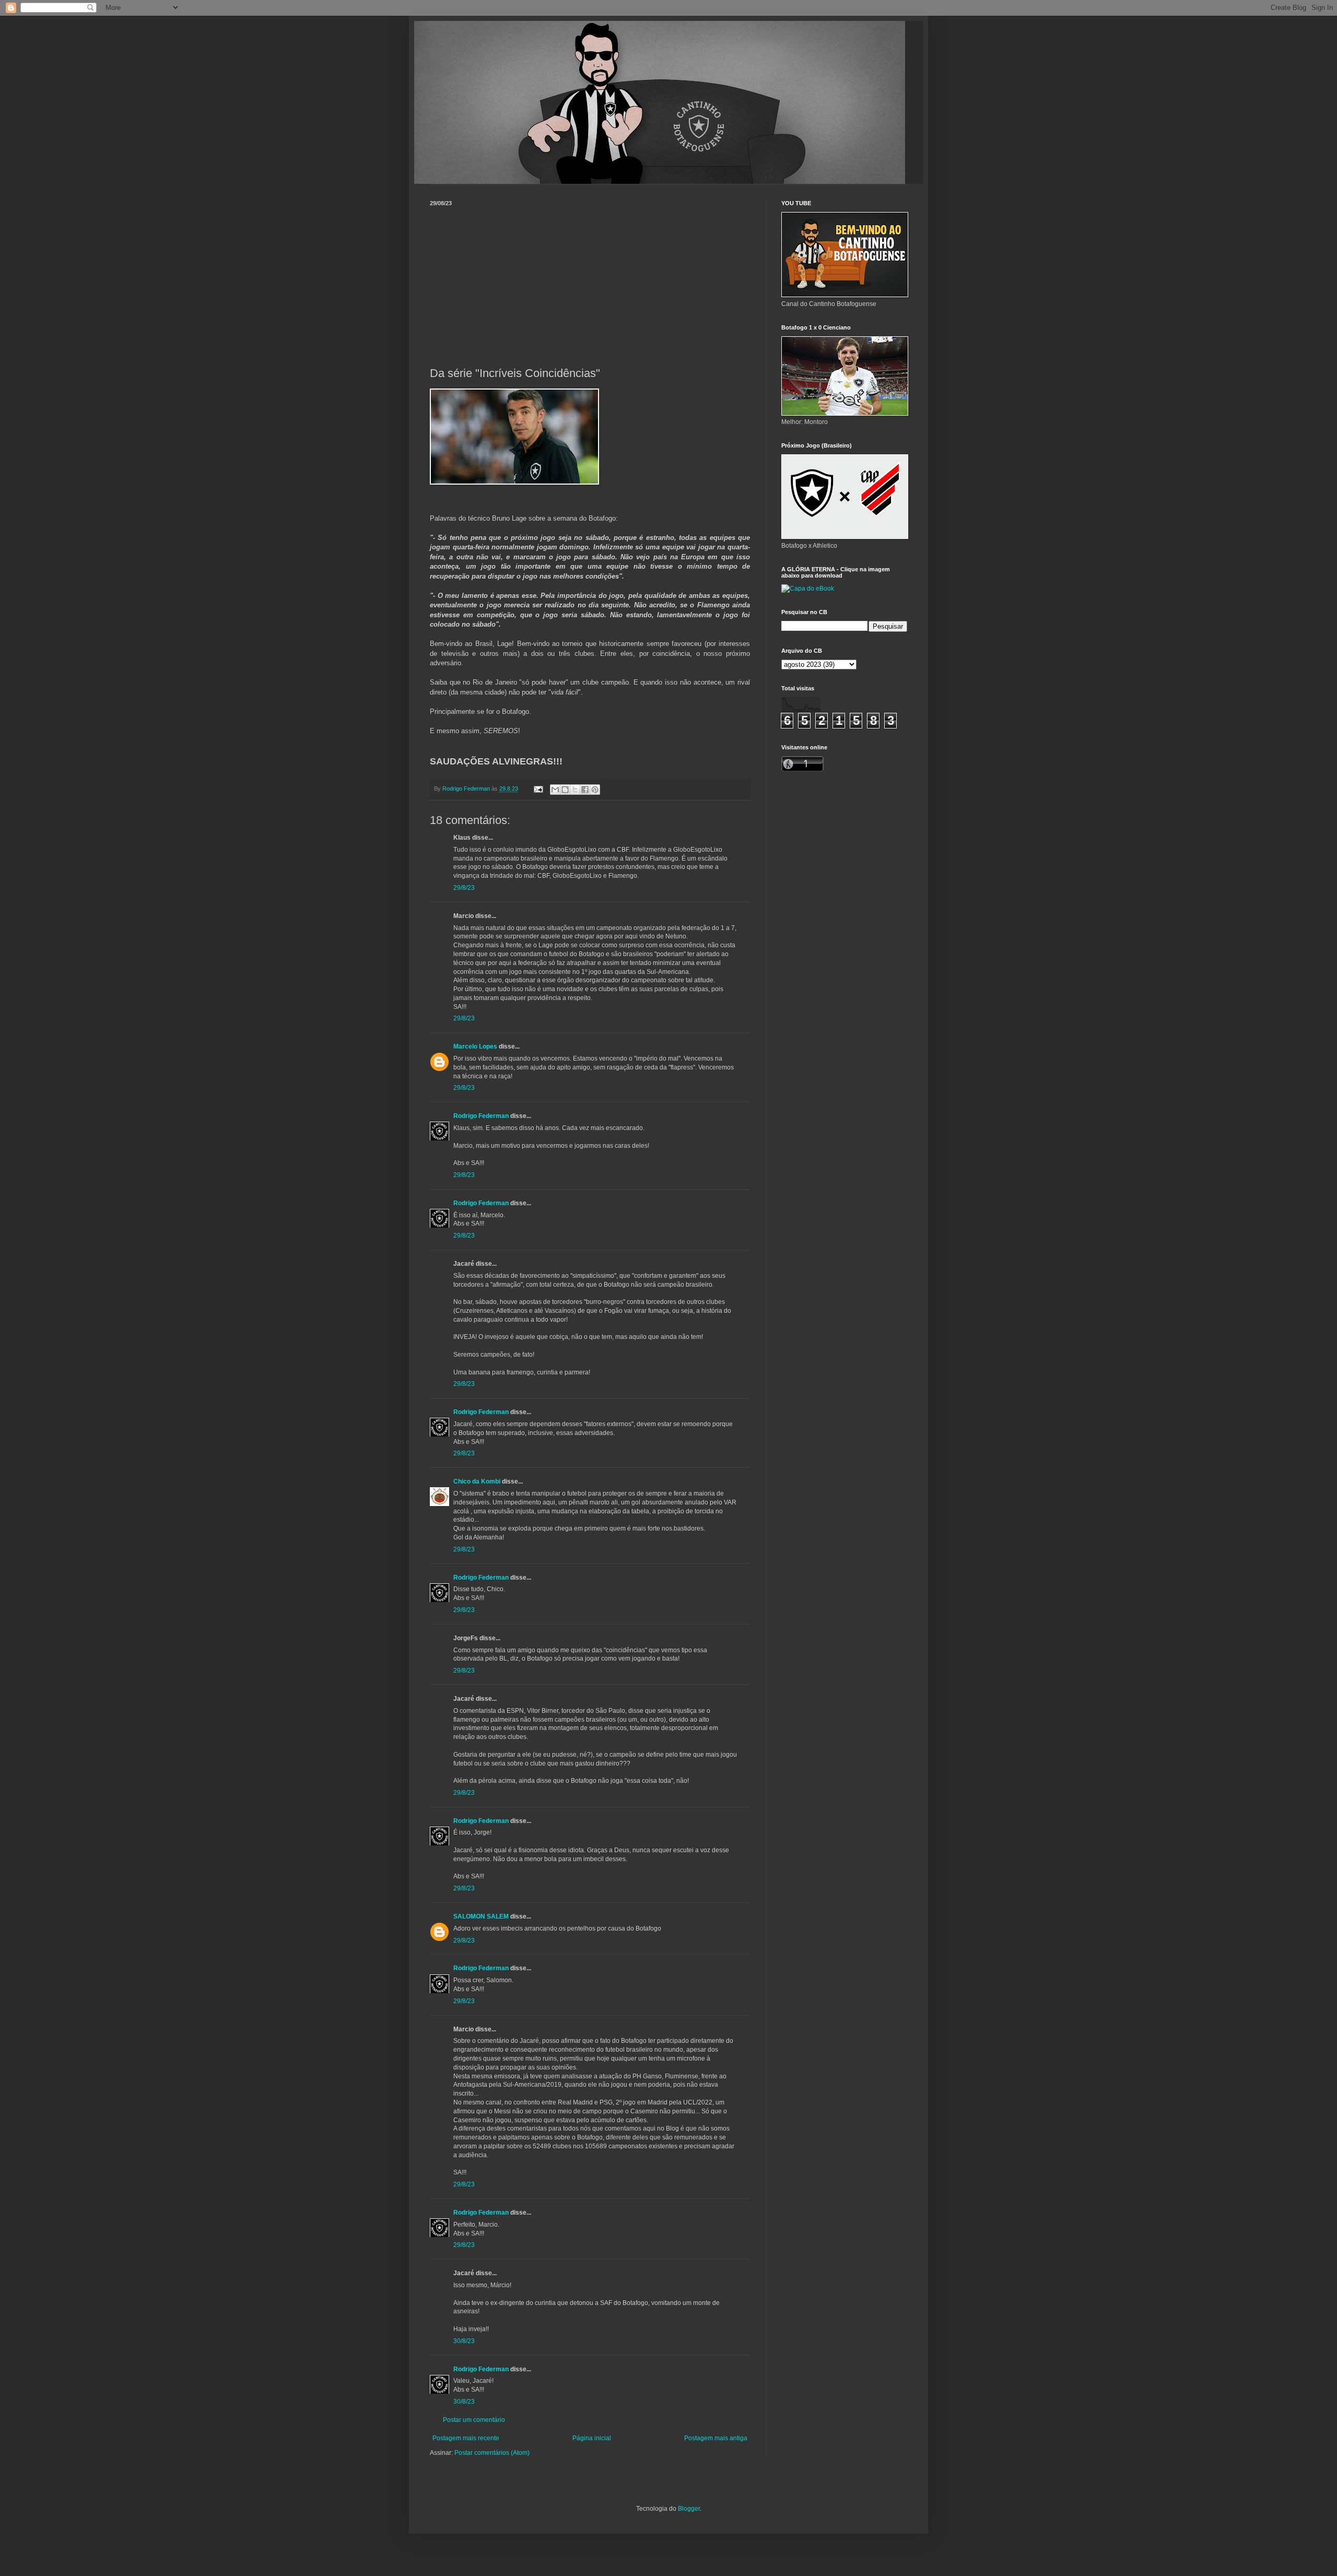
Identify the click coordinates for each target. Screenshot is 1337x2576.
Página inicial (592, 2438)
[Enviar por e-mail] (555, 790)
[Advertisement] (590, 285)
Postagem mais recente (466, 2438)
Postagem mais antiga (716, 2438)
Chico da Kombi (477, 1481)
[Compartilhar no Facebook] (585, 790)
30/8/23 (464, 2341)
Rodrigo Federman (481, 1116)
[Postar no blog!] (565, 790)
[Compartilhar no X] (575, 790)
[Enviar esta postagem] (538, 789)
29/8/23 (464, 888)
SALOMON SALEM (481, 1916)
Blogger (689, 2509)
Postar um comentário (474, 2420)
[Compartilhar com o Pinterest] (595, 790)
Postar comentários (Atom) (492, 2453)
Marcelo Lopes (475, 1046)
